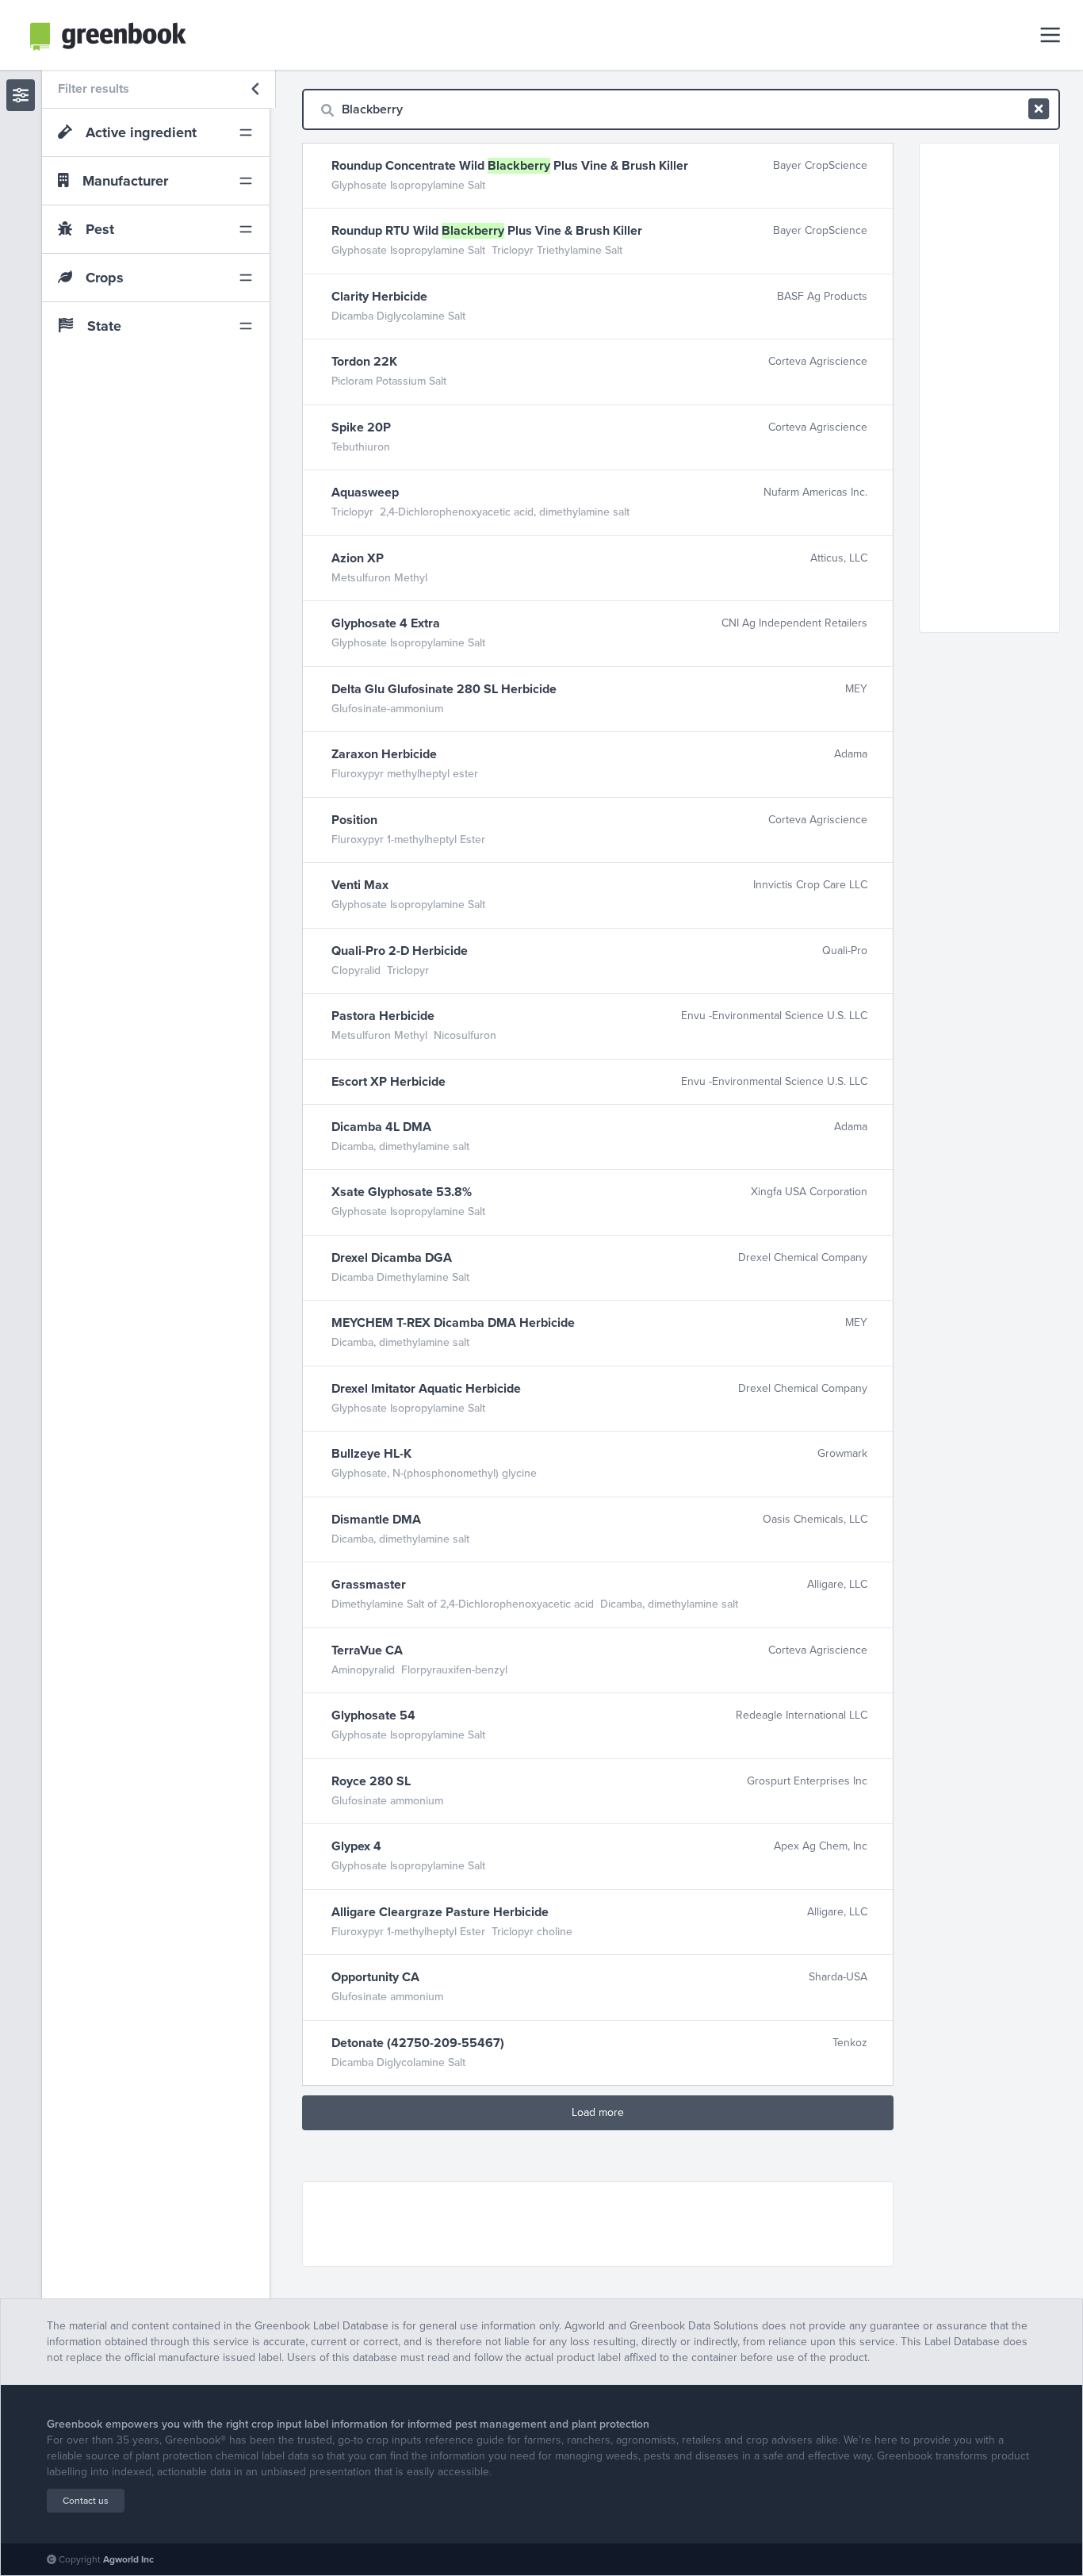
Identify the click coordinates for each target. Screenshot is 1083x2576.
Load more (598, 2112)
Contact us (86, 2501)
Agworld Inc (128, 2559)
